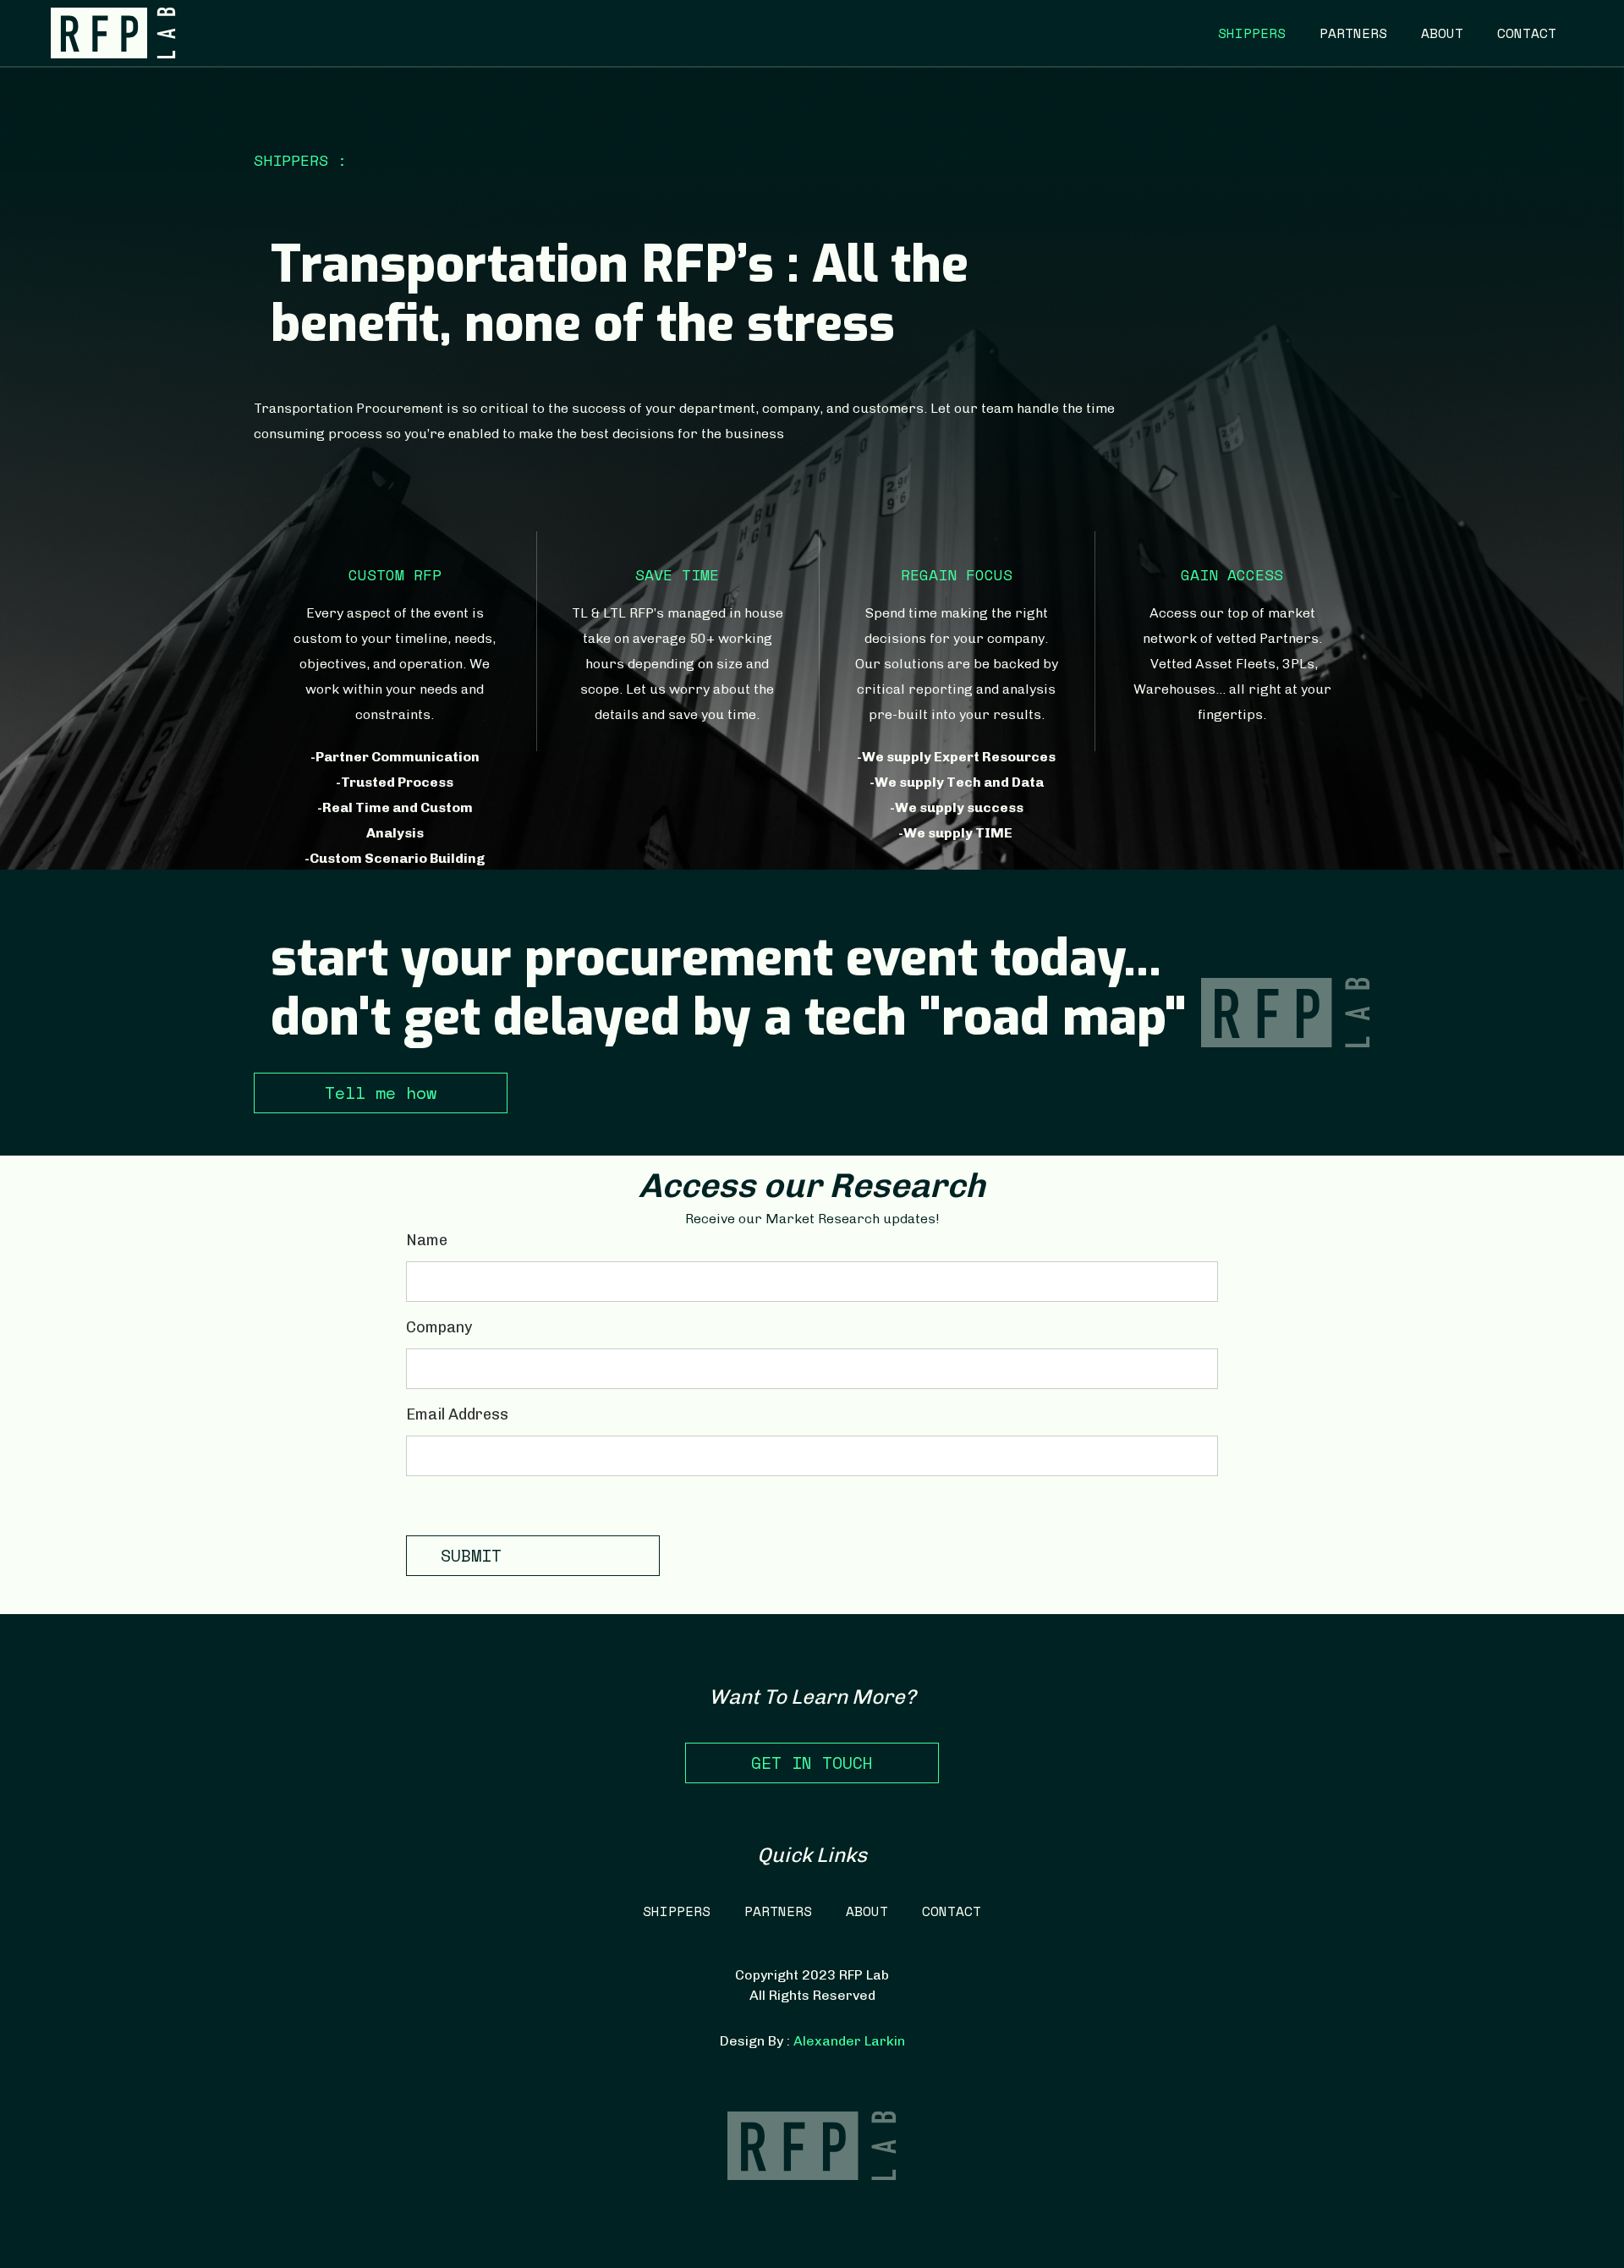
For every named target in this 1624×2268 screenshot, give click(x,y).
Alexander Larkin (849, 2041)
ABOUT (1442, 33)
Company (439, 1327)
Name (427, 1240)
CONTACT (1527, 33)
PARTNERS (1353, 33)
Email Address (457, 1414)
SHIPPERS (1252, 33)
